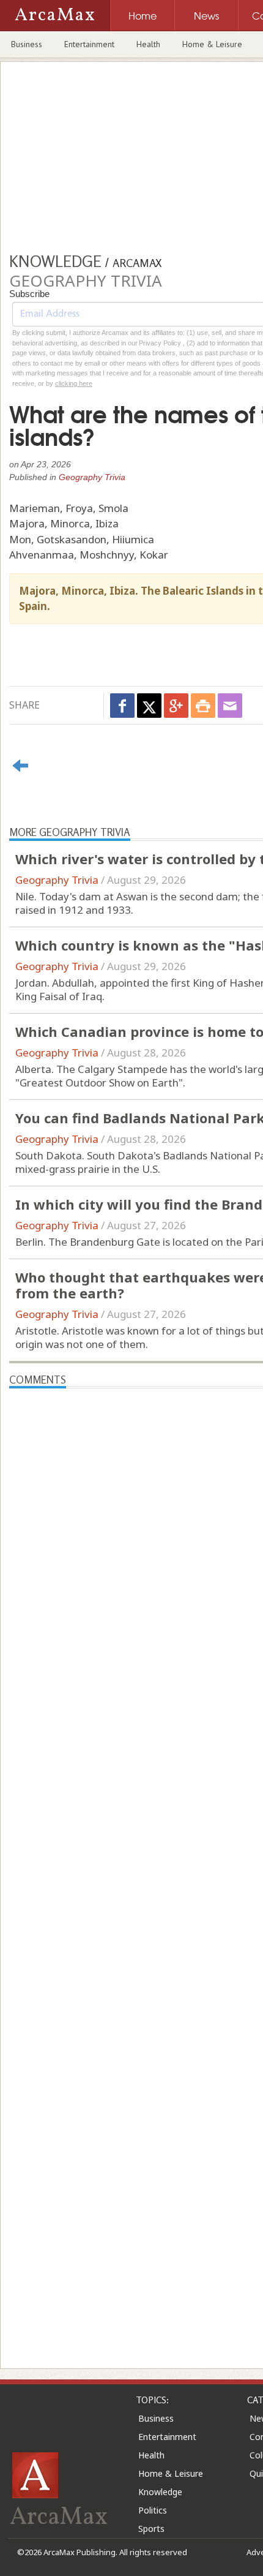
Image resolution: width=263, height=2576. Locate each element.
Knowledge (160, 2492)
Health (148, 44)
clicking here (74, 383)
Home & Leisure (212, 44)
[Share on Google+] (176, 706)
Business (27, 44)
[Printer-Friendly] (203, 706)
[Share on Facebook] (122, 706)
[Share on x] (149, 706)
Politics (153, 2510)
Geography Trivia (92, 477)
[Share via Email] (230, 706)
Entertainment (89, 44)
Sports (151, 2529)
